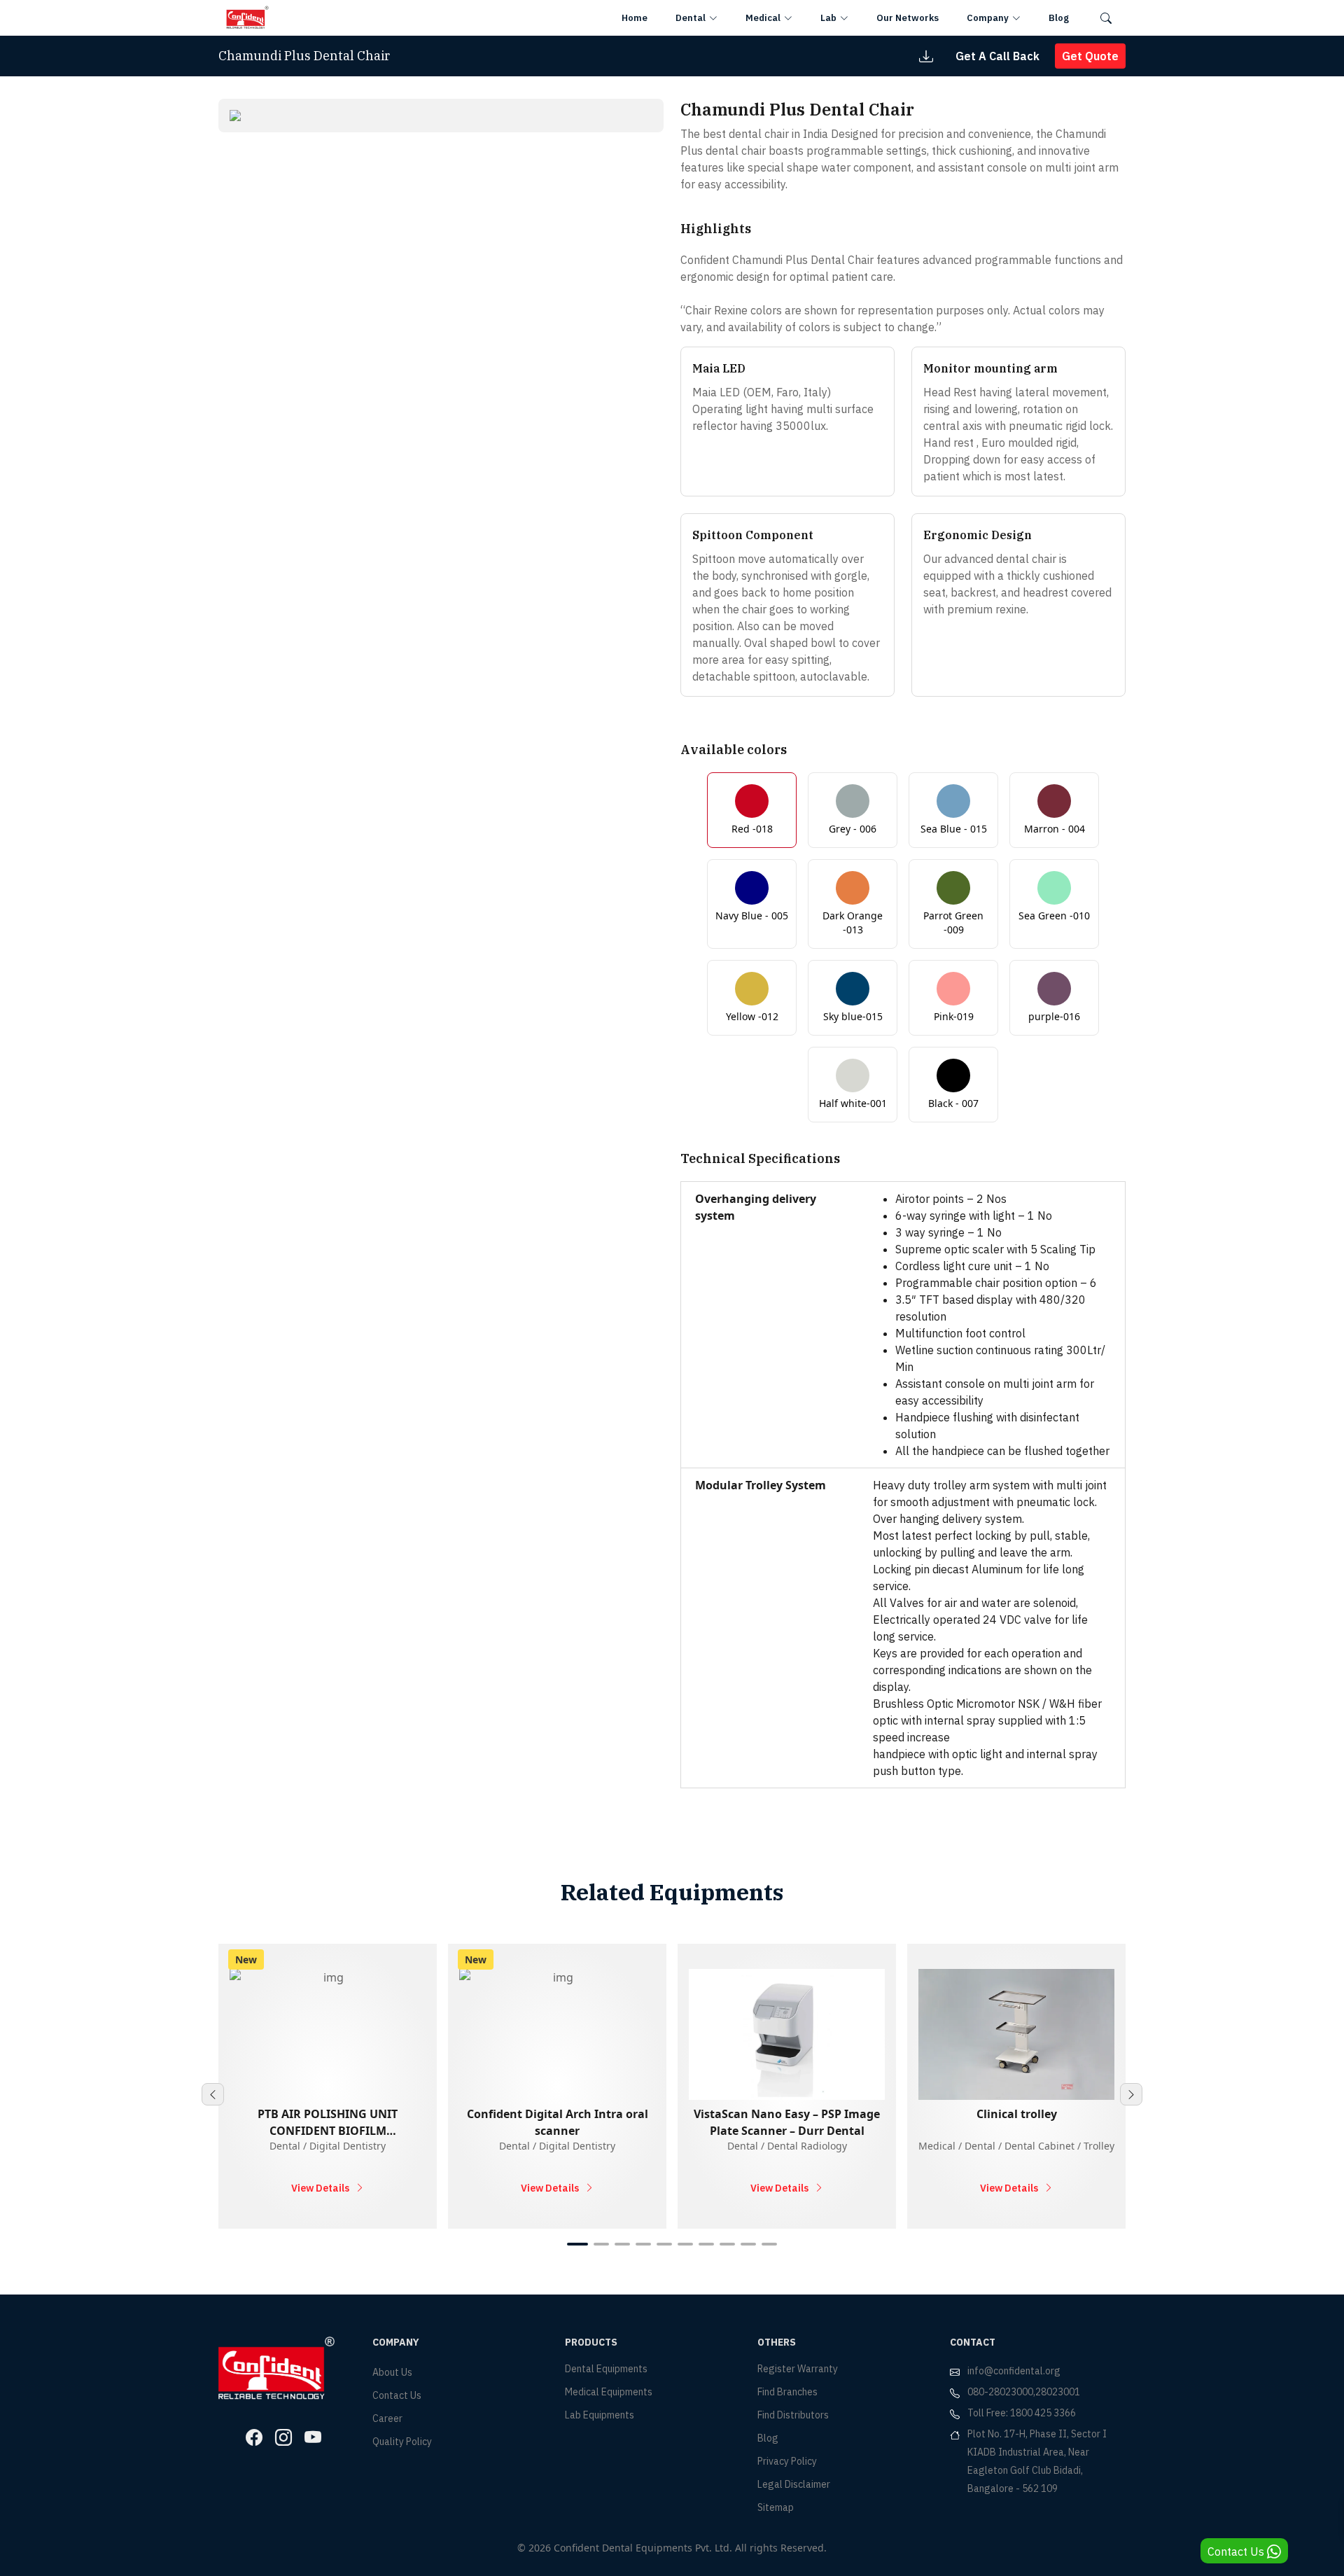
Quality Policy (402, 2442)
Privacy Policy (787, 2461)
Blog (768, 2438)
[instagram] (283, 2437)
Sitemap (776, 2507)
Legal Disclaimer (794, 2484)
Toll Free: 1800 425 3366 (1022, 2413)
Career (387, 2418)
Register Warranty (798, 2369)
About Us (392, 2372)
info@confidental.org (1014, 2371)
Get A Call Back (997, 56)
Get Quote (1090, 56)
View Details (320, 2188)
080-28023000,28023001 (1024, 2392)
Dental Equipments (606, 2369)
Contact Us (397, 2395)
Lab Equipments (600, 2415)
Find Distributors (793, 2415)
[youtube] (313, 2437)
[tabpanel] (441, 116)
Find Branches (787, 2392)
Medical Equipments (609, 2392)
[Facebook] (254, 2437)
